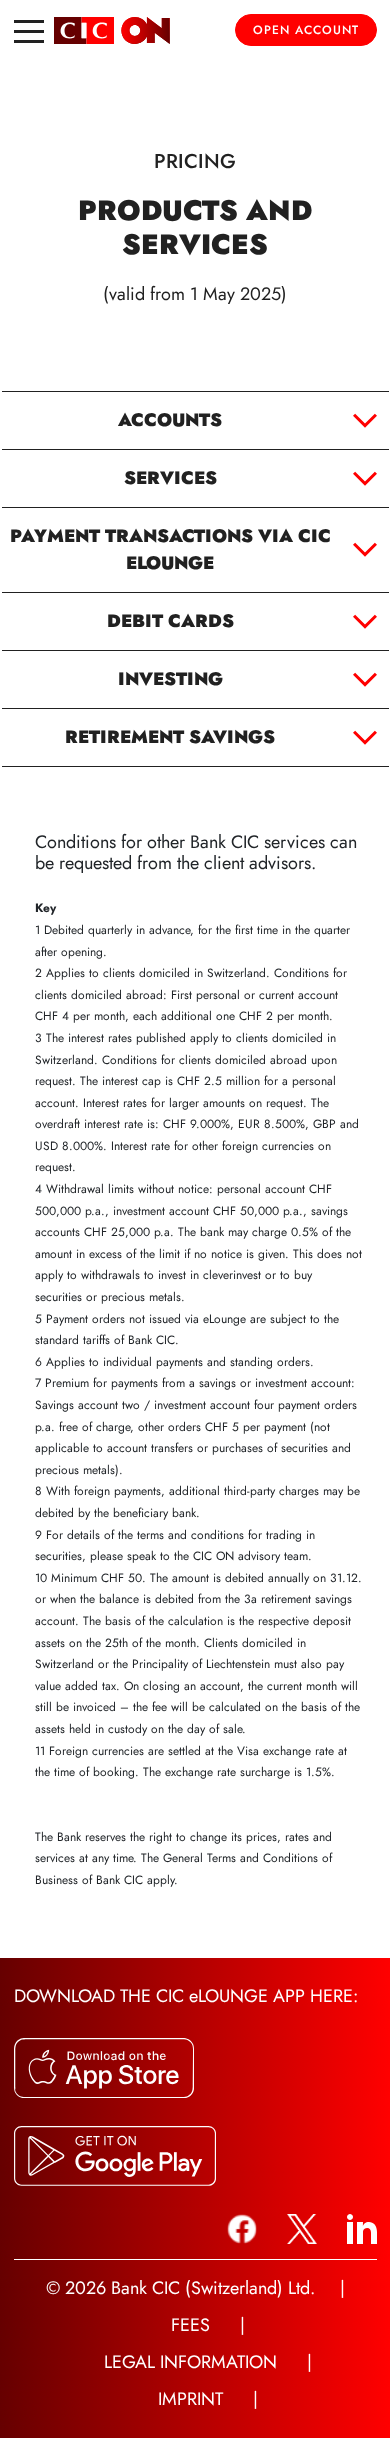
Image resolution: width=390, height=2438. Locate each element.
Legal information (190, 2362)
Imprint (190, 2399)
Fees (190, 2325)
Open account (306, 30)
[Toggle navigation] (29, 30)
